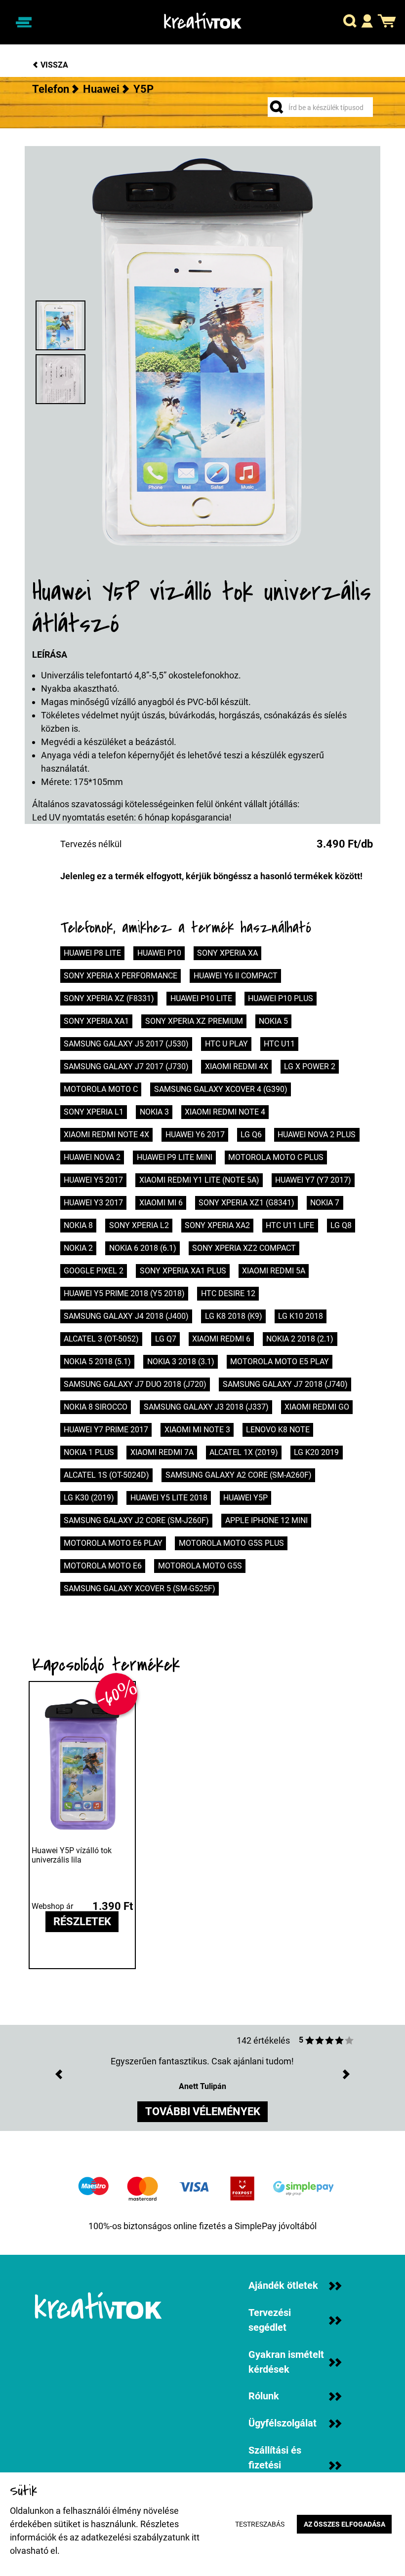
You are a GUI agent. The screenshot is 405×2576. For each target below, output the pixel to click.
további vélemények (203, 2111)
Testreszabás (260, 2524)
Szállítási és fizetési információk (275, 2465)
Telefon (51, 89)
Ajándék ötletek (283, 2286)
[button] (350, 22)
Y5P (143, 89)
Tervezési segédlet (270, 2320)
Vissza (53, 65)
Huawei (101, 89)
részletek (82, 1922)
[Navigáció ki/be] (23, 22)
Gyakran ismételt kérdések (286, 2362)
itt (196, 2537)
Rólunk (264, 2396)
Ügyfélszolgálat (283, 2423)
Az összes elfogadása (344, 2524)
